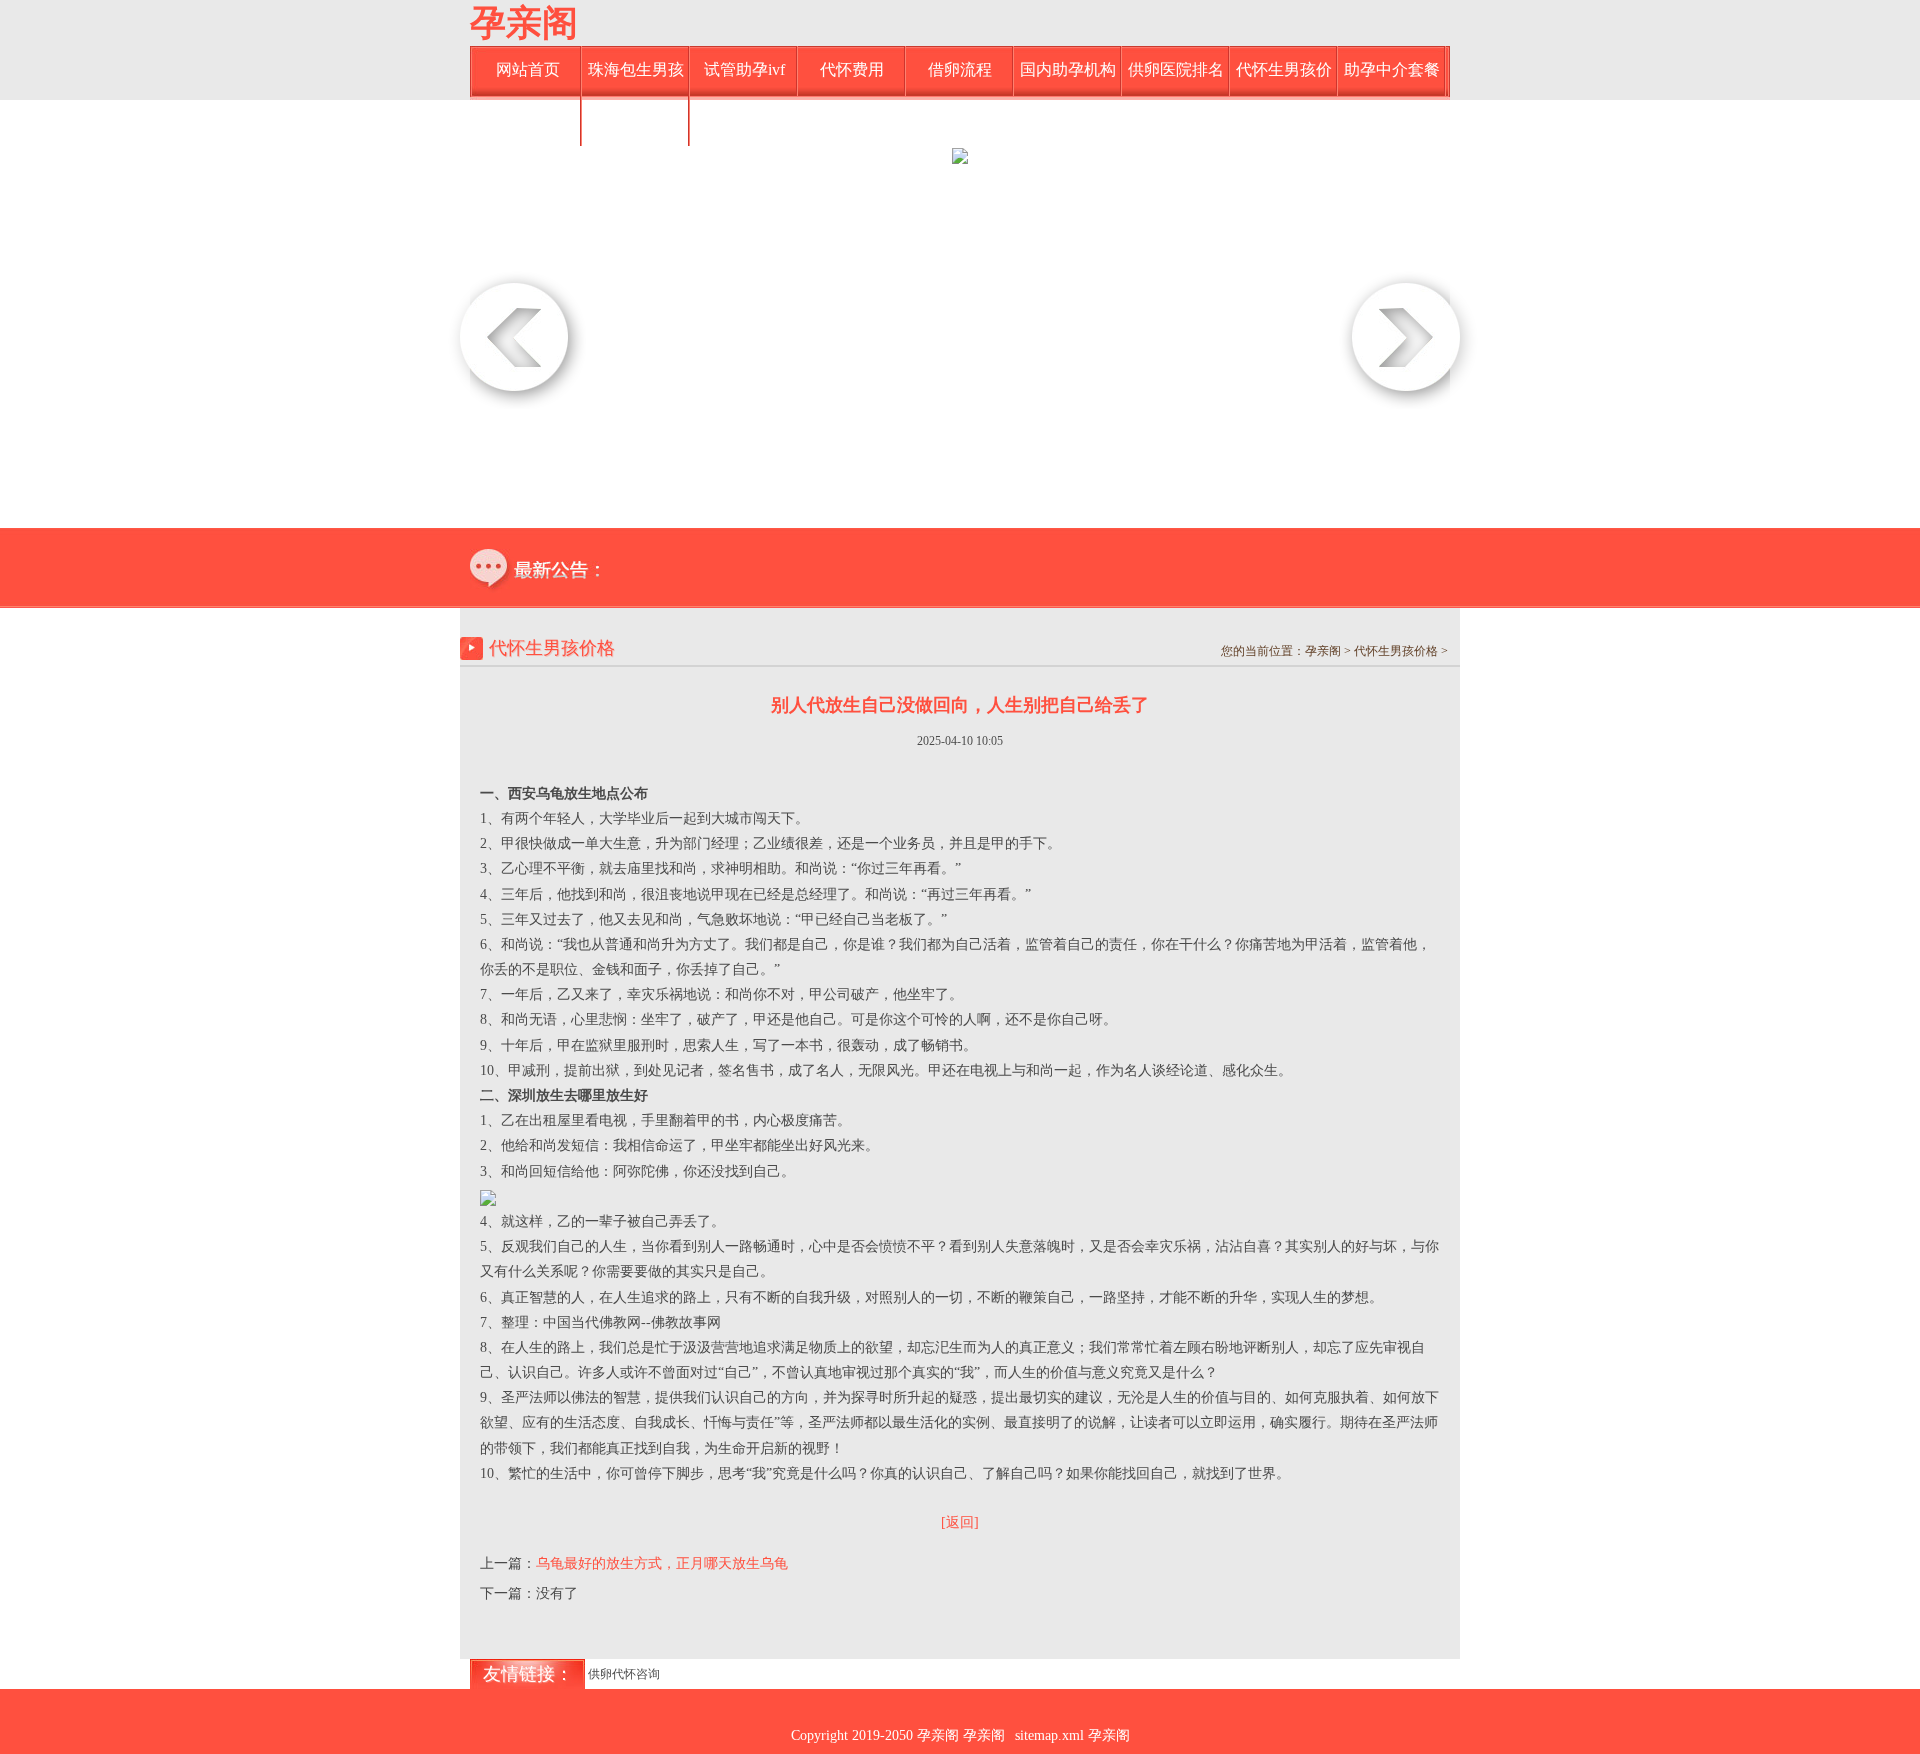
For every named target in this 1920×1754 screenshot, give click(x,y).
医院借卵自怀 (528, 119)
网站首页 (528, 69)
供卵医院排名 (1176, 69)
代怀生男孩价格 (1284, 78)
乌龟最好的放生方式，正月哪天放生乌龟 (662, 1563)
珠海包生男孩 (636, 69)
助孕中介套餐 (1392, 69)
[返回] (960, 1522)
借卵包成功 (636, 119)
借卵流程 (960, 69)
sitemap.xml (1049, 1735)
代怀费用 (852, 69)
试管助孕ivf (744, 69)
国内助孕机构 (1068, 69)
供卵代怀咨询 (624, 1674)
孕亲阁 (524, 23)
